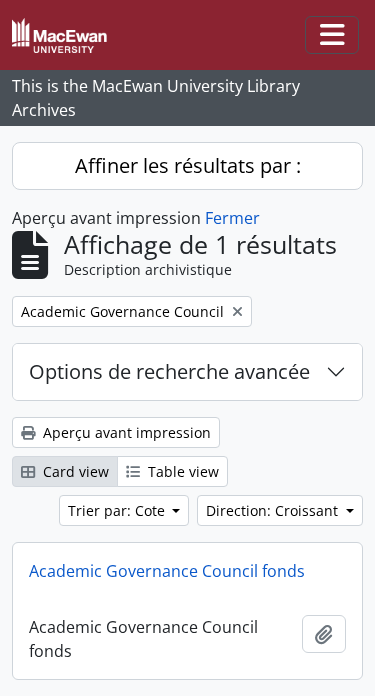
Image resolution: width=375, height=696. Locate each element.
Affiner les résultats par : (188, 165)
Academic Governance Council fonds (167, 571)
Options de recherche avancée (169, 371)
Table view (181, 471)
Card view (74, 471)
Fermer (232, 218)
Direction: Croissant (274, 510)
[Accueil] (67, 35)
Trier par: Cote (118, 510)
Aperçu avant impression (125, 432)
